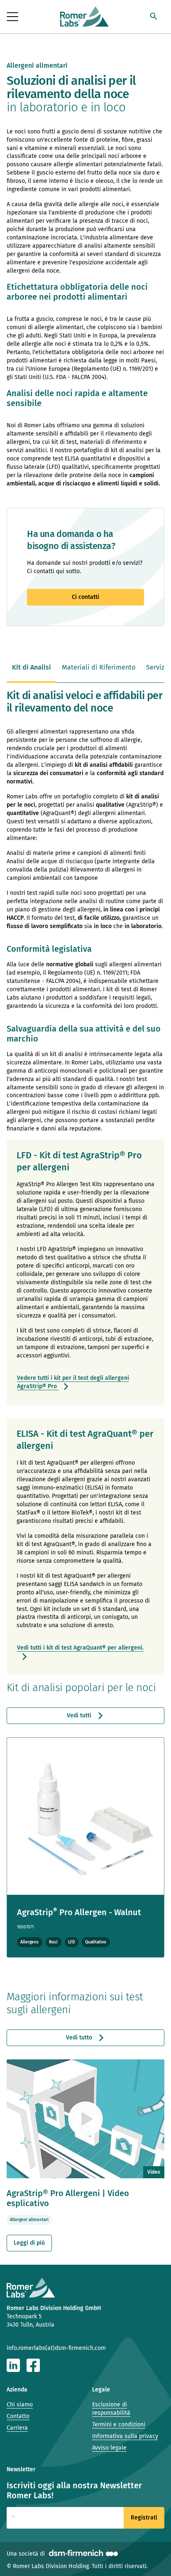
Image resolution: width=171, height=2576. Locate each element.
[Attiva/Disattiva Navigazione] (13, 17)
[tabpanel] (85, 1470)
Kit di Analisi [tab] (32, 667)
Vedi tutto (80, 2038)
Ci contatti (85, 597)
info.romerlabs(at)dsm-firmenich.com (56, 2348)
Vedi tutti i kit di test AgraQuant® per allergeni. (80, 1648)
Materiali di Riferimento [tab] (99, 667)
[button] (154, 17)
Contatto (18, 2416)
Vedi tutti (80, 1715)
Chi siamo (20, 2405)
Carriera (17, 2428)
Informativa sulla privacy (125, 2436)
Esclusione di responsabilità (111, 2409)
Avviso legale (109, 2448)
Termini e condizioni (119, 2425)
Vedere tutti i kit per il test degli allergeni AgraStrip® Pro (73, 1382)
